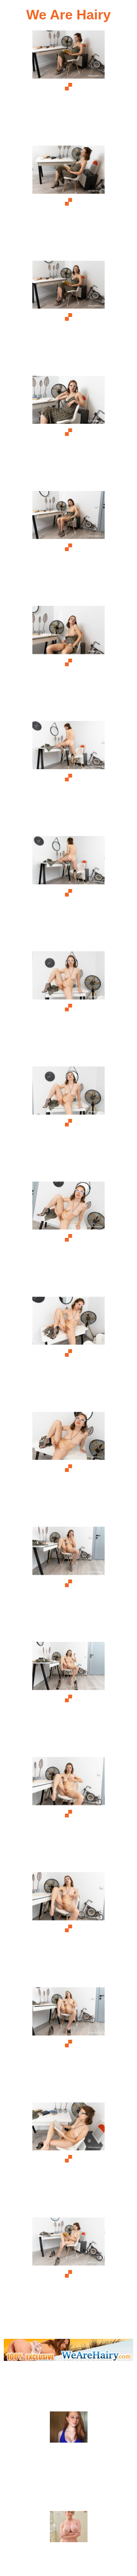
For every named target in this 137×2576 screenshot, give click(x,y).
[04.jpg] (68, 432)
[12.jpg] (68, 1353)
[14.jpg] (68, 1583)
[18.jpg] (68, 2044)
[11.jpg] (68, 1238)
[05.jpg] (68, 547)
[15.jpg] (68, 1698)
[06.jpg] (68, 662)
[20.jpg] (68, 2274)
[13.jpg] (68, 1468)
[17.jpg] (68, 1929)
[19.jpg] (68, 2159)
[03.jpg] (68, 317)
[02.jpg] (68, 202)
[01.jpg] (68, 87)
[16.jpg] (68, 1813)
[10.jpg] (68, 1123)
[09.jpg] (68, 1008)
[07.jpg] (68, 777)
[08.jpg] (68, 893)
